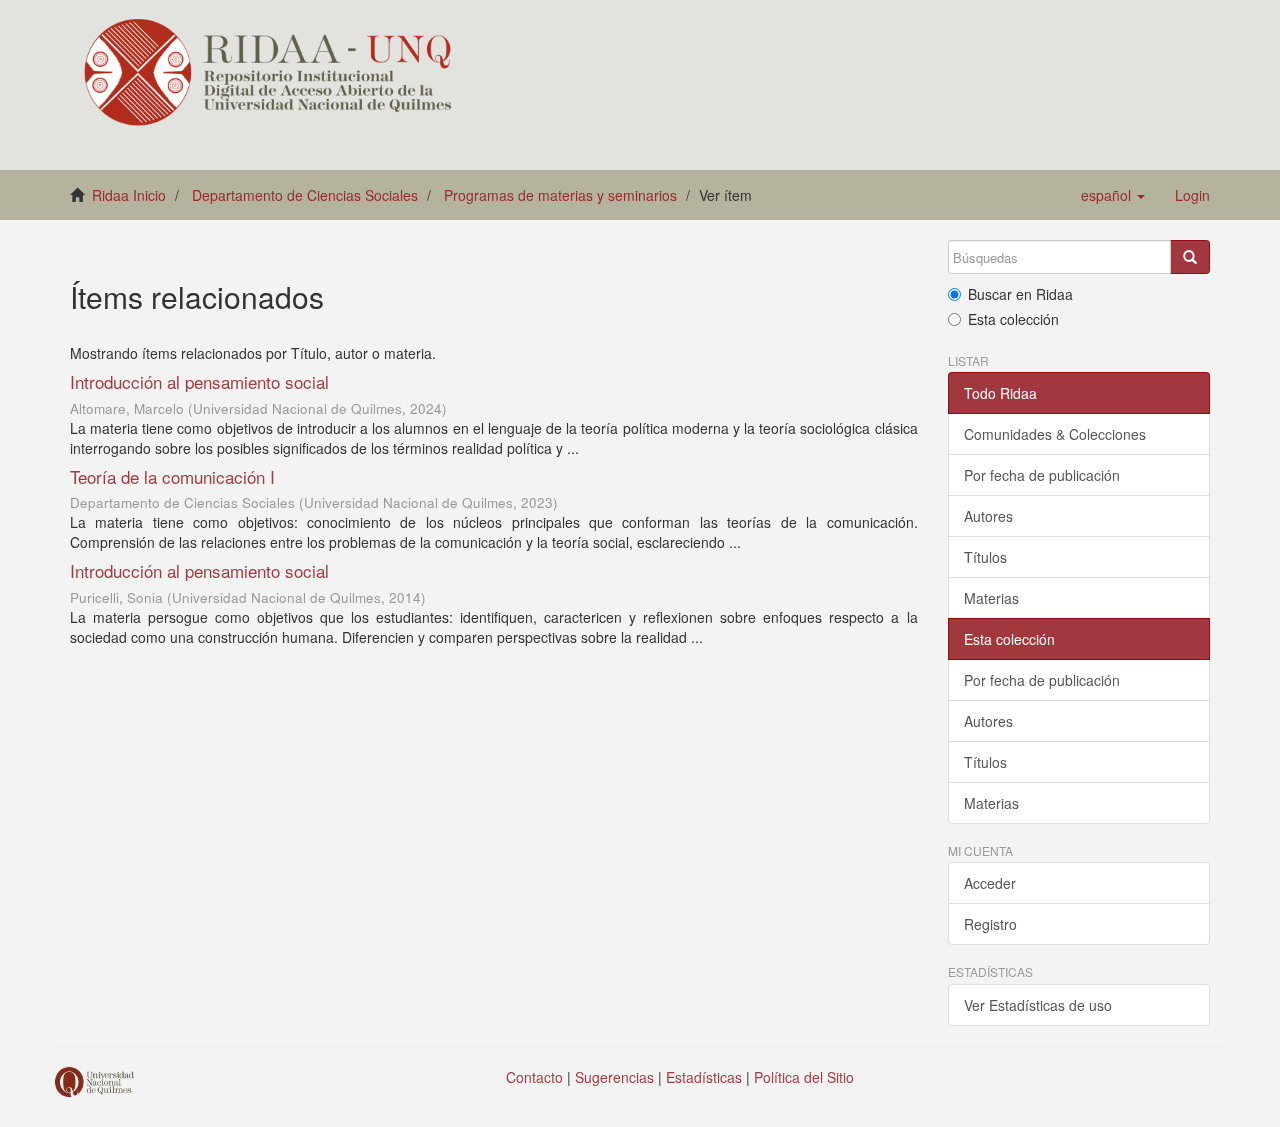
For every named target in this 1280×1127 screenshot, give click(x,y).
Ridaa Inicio (129, 195)
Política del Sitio (804, 1077)
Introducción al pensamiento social (199, 381)
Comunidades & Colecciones (1055, 434)
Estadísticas (704, 1077)
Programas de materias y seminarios (560, 195)
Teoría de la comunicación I (172, 476)
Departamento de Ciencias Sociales (305, 195)
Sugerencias (614, 1077)
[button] (1113, 195)
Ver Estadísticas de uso (1038, 1005)
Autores (988, 516)
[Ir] (1190, 257)
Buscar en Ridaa (1020, 294)
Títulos (985, 557)
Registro (990, 924)
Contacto (534, 1077)
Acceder (990, 883)
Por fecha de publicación (1042, 475)
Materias (991, 598)
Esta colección (1013, 319)
